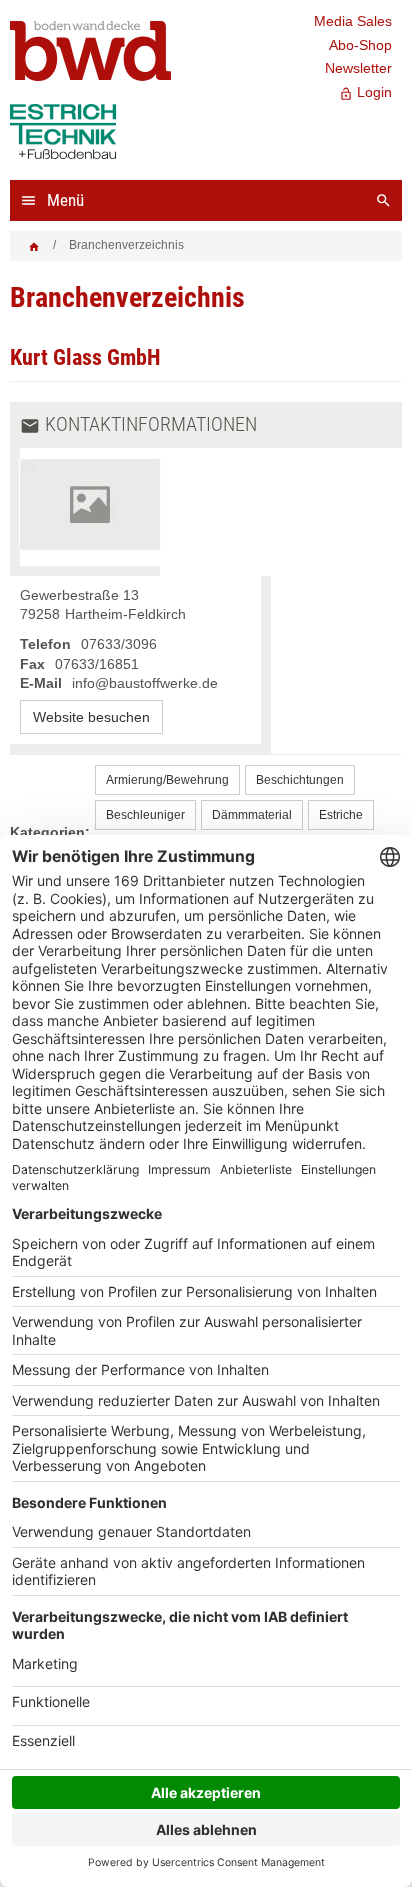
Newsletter (358, 68)
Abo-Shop (360, 45)
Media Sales (353, 21)
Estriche (341, 815)
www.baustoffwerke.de (91, 717)
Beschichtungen (300, 780)
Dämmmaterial (252, 815)
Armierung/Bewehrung (167, 780)
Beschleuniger (145, 815)
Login (365, 92)
